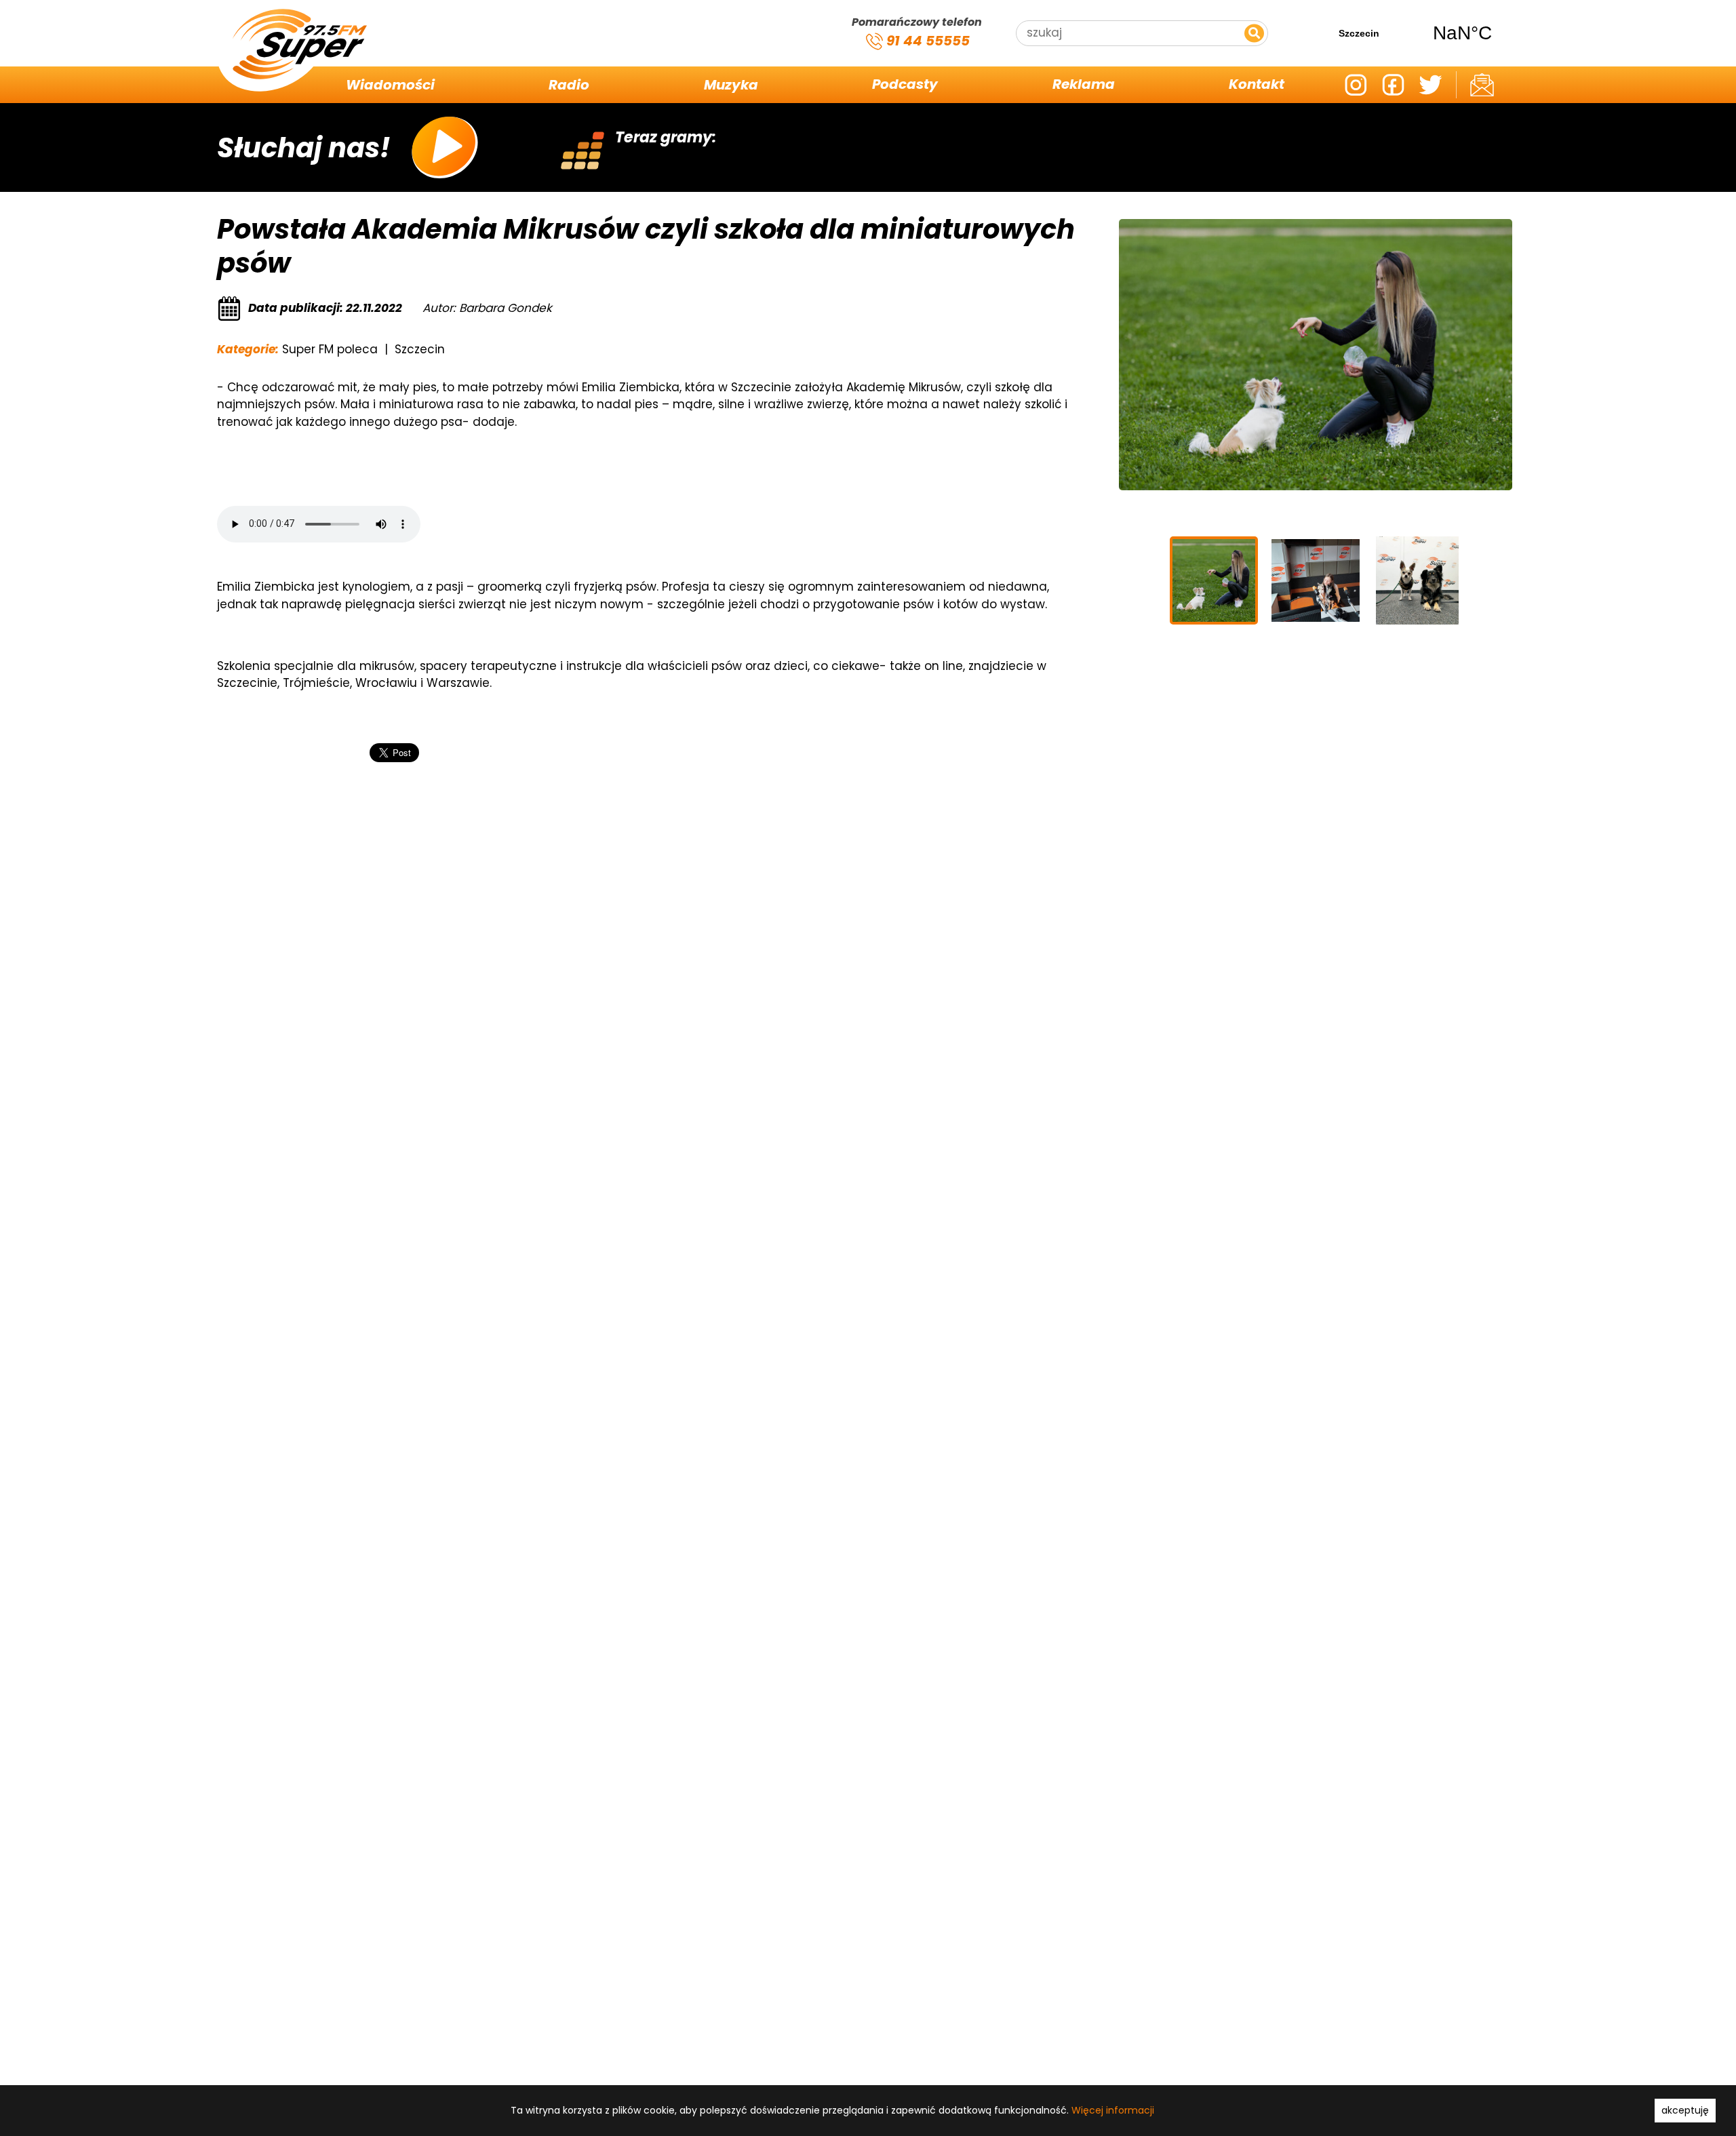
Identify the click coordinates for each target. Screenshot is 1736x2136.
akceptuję (1685, 2110)
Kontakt (1257, 85)
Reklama (1084, 85)
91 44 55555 (926, 41)
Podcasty (905, 85)
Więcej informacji (1113, 2110)
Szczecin (1410, 33)
